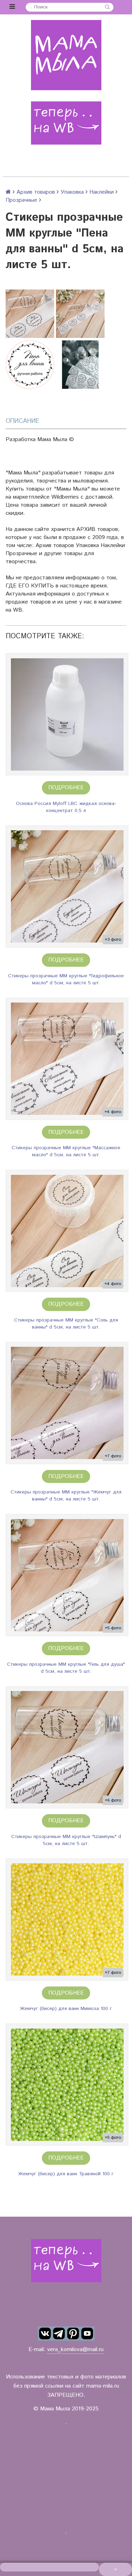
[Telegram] (59, 2334)
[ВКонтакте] (45, 2334)
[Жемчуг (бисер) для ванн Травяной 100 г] (67, 2085)
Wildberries (65, 497)
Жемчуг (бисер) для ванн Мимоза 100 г (66, 2009)
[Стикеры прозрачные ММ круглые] (67, 887)
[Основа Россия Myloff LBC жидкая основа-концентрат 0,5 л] (67, 714)
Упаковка (72, 192)
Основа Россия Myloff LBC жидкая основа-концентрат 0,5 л (66, 807)
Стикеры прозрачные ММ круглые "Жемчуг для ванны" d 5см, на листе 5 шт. (66, 1496)
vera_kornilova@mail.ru (75, 2349)
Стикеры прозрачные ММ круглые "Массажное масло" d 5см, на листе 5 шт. (66, 1151)
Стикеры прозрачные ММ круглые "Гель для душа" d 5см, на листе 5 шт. (66, 1668)
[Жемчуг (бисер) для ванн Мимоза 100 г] (67, 1920)
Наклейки (102, 192)
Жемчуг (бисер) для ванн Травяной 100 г (66, 2174)
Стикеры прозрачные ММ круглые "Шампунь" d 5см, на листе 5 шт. (66, 1840)
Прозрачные (21, 200)
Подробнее (66, 788)
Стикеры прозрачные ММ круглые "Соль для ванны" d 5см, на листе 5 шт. (66, 1324)
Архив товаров (36, 192)
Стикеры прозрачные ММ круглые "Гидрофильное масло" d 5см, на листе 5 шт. (66, 979)
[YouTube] (87, 2334)
